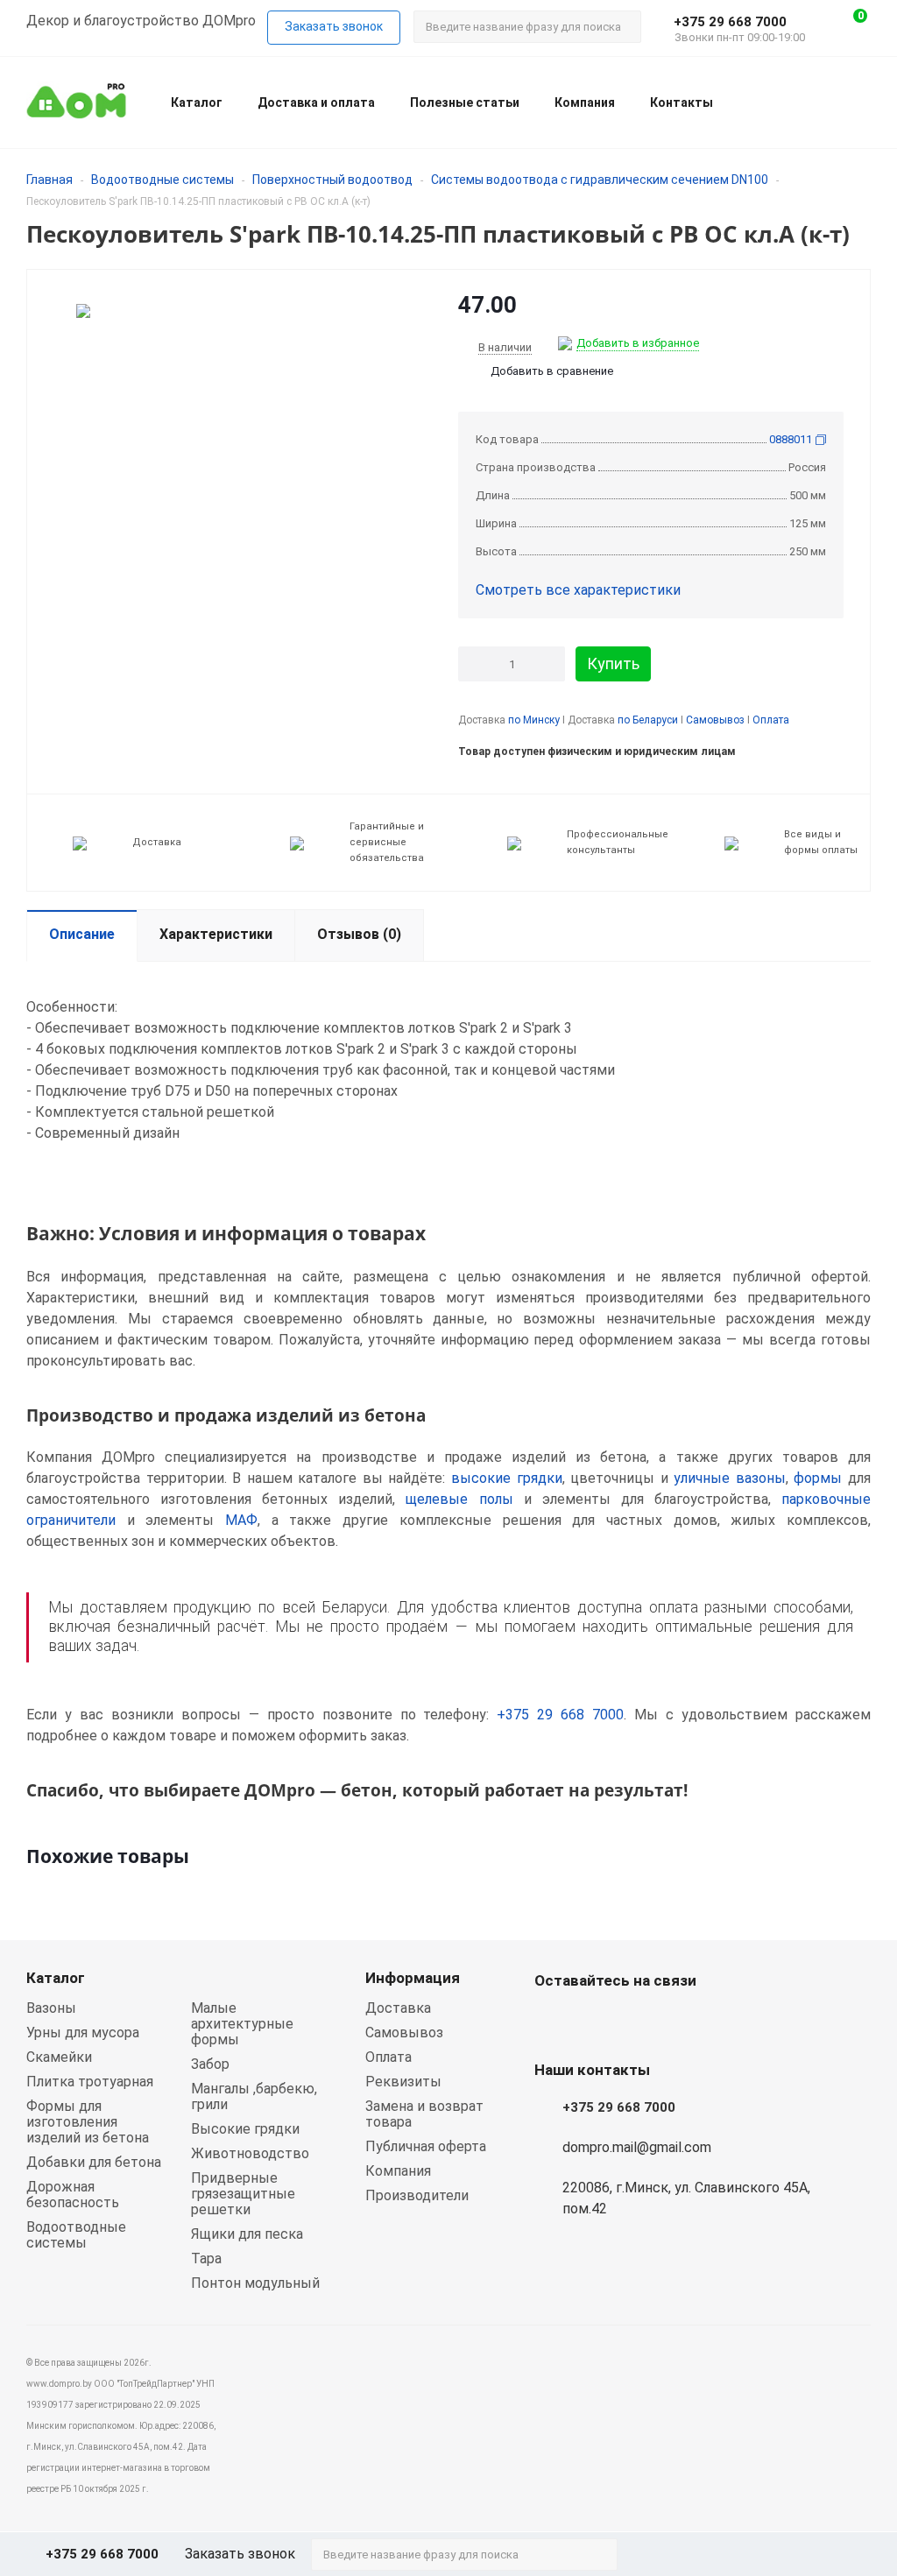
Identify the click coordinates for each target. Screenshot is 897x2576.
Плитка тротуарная (90, 2082)
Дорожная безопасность (73, 2195)
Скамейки (59, 2057)
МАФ (241, 1520)
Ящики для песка (247, 2234)
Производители (417, 2195)
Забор (210, 2064)
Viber (596, 2022)
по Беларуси (648, 720)
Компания (585, 102)
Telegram (639, 2022)
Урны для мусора (83, 2033)
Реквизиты (403, 2082)
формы (818, 1478)
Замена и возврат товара (424, 2114)
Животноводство (250, 2153)
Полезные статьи (465, 102)
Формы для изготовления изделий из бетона (88, 2122)
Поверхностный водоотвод (332, 180)
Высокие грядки (245, 2129)
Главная (49, 180)
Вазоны (51, 2008)
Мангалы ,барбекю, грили (254, 2096)
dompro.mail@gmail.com (637, 2147)
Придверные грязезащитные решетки (243, 2194)
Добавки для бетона (94, 2162)
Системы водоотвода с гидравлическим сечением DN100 (600, 180)
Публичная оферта (426, 2146)
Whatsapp (552, 2022)
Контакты (682, 102)
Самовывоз (715, 720)
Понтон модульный (255, 2283)
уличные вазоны (730, 1478)
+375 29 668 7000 (730, 22)
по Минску (534, 720)
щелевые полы (459, 1499)
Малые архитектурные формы (242, 2024)
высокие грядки (507, 1478)
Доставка (398, 2008)
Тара (206, 2258)
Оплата (771, 720)
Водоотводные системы (162, 180)
